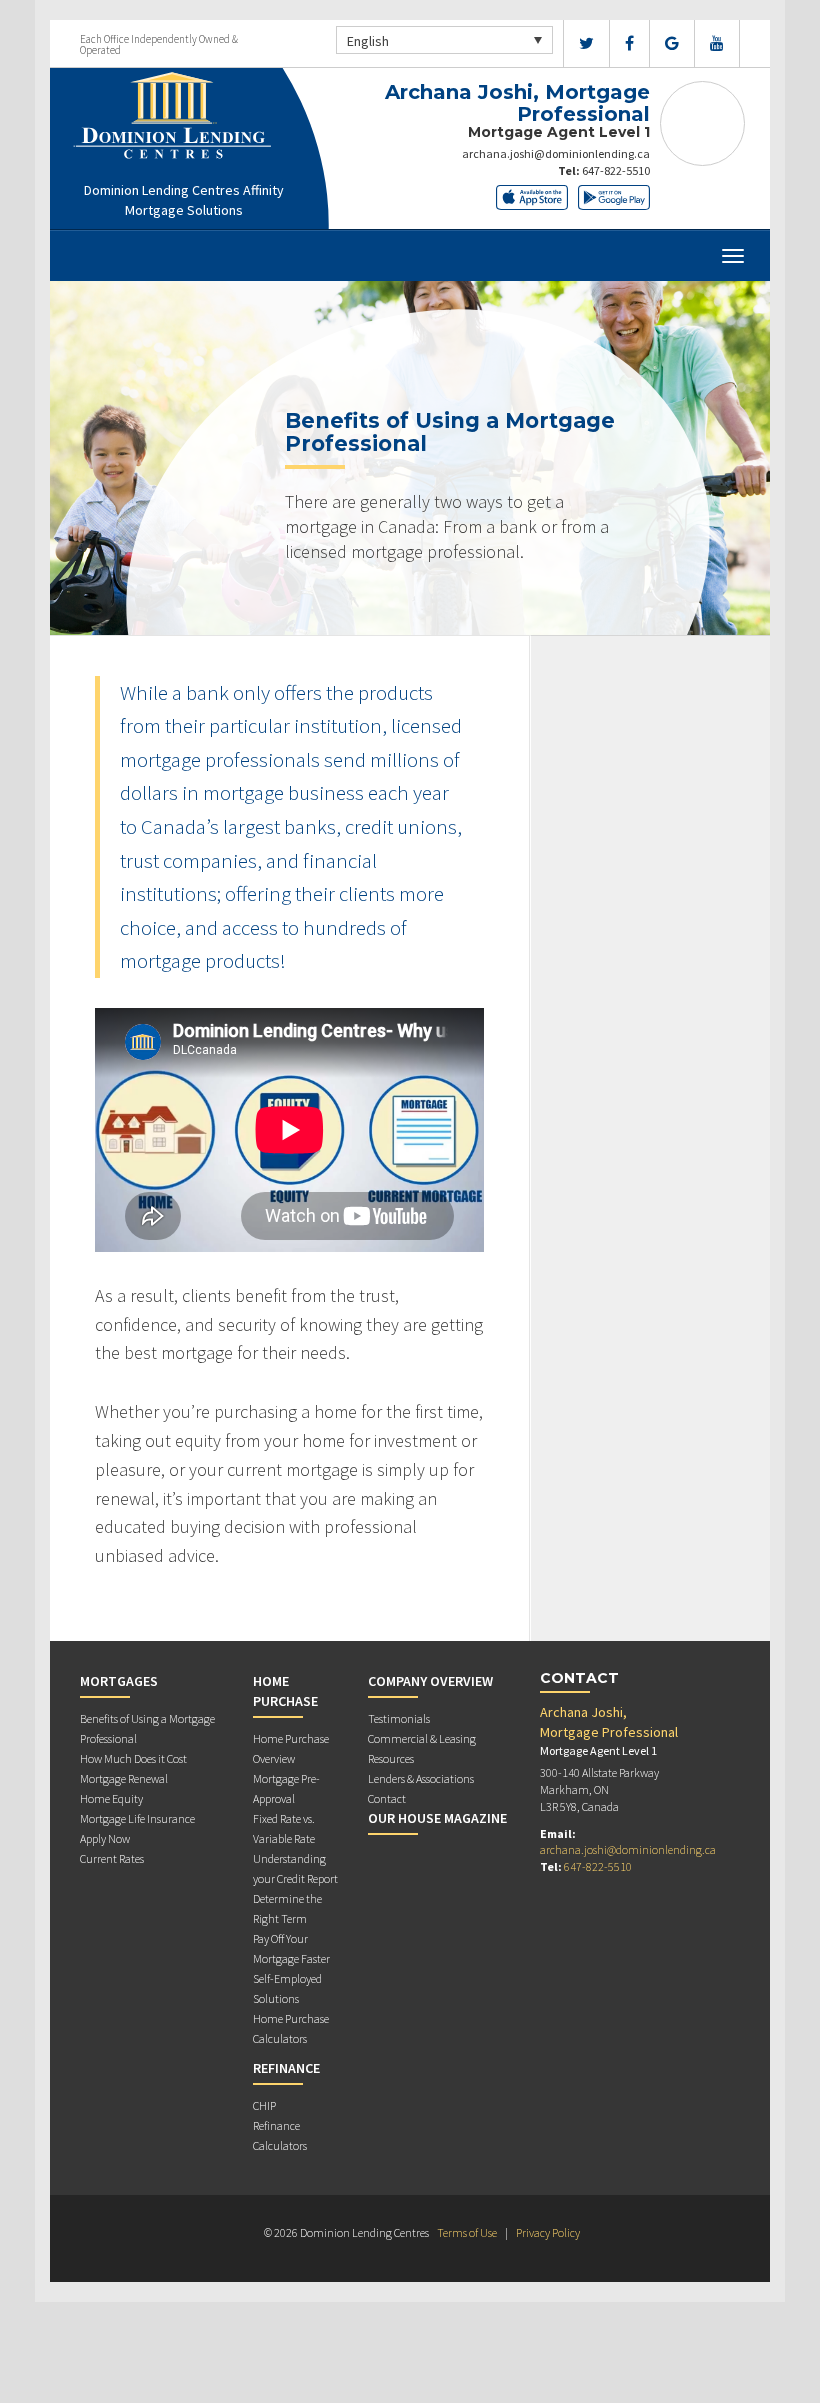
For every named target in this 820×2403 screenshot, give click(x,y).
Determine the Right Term (287, 1908)
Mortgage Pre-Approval (286, 1788)
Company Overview (430, 1681)
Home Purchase (285, 1691)
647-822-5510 (616, 170)
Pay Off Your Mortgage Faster (291, 1948)
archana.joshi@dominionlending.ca (556, 153)
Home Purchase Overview (291, 1748)
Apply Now (105, 1838)
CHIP (264, 2105)
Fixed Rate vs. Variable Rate (284, 1828)
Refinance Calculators (280, 2135)
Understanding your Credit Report (295, 1868)
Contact (387, 1798)
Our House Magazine (437, 1818)
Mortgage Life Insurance (137, 1818)
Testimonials (399, 1718)
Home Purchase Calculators (291, 2028)
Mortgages (119, 1681)
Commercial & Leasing (422, 1738)
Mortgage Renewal (124, 1778)
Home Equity (111, 1798)
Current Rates (112, 1858)
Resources (391, 1758)
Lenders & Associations (421, 1778)
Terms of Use (467, 2232)
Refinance (286, 2068)
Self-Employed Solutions (287, 1988)
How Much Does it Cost (133, 1758)
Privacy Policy (548, 2232)
